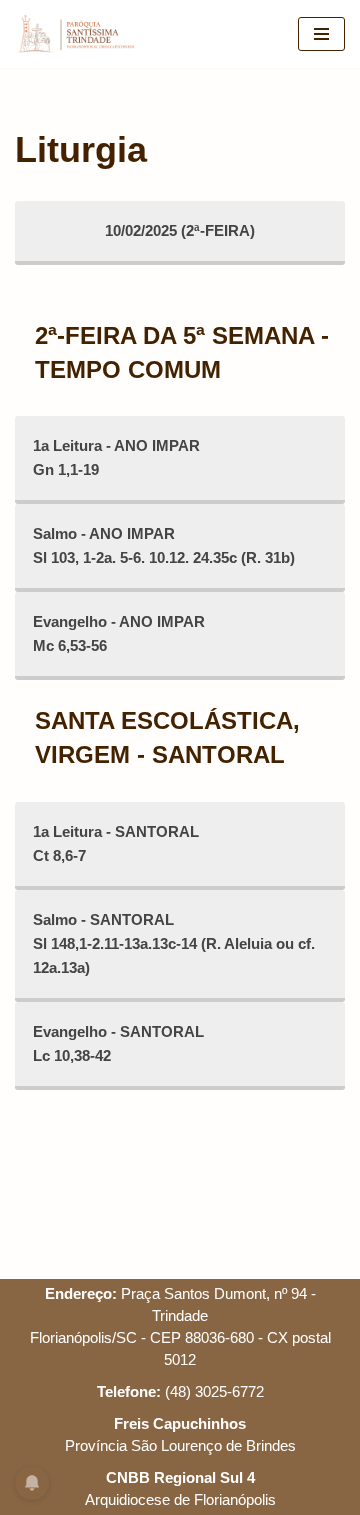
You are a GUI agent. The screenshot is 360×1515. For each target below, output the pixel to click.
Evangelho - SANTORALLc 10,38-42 (118, 1043)
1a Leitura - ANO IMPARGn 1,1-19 (116, 457)
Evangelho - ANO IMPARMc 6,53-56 (119, 633)
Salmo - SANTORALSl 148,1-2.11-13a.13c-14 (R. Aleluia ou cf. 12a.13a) (174, 943)
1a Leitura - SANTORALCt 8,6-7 (116, 843)
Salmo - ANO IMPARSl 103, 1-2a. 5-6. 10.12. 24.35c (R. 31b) (164, 545)
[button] (42, 64)
